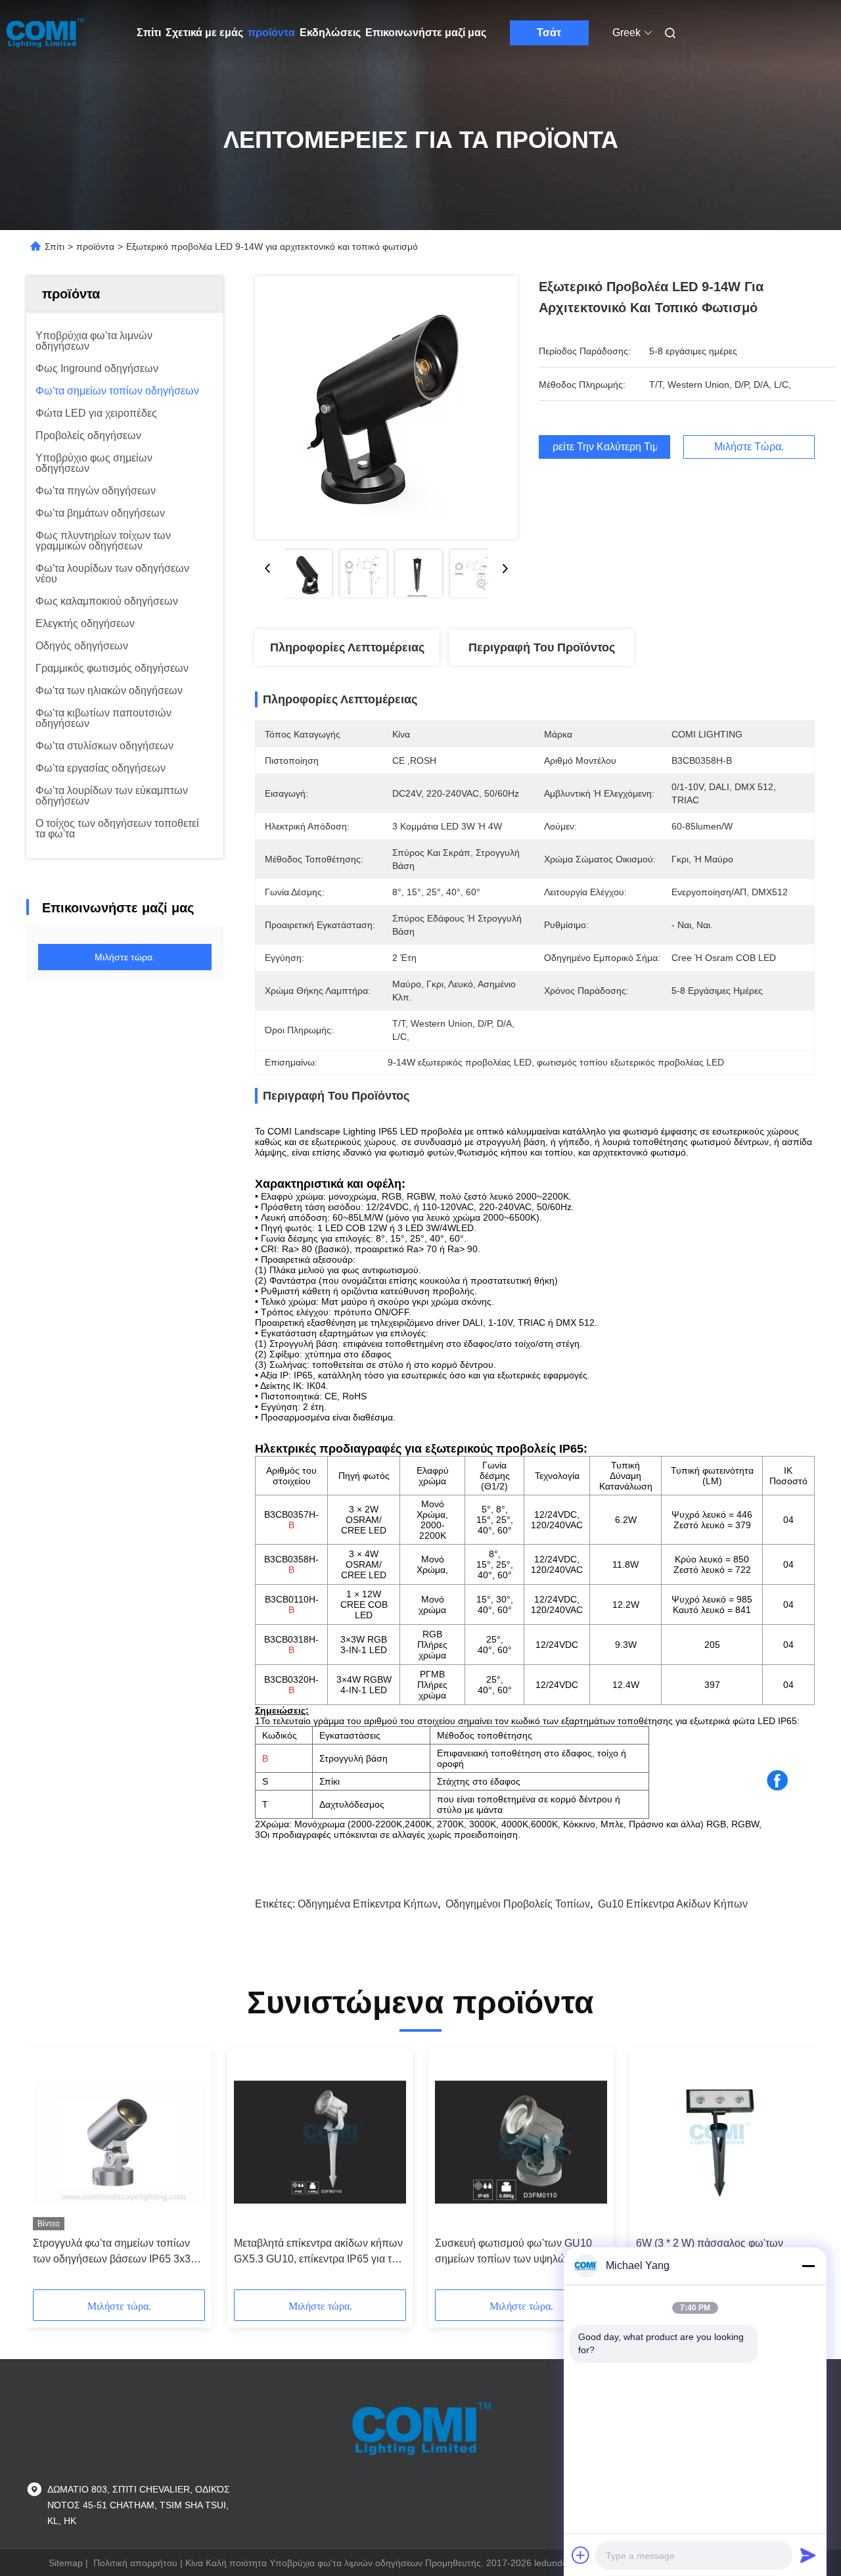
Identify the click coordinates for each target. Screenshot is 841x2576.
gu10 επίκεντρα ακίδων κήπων (673, 1904)
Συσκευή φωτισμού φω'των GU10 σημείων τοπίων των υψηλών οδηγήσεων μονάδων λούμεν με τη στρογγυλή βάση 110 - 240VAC (515, 2252)
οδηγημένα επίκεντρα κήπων (368, 1904)
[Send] (808, 2555)
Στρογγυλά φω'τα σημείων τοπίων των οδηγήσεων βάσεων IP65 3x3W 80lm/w (117, 2252)
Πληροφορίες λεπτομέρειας (347, 647)
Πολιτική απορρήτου (135, 2563)
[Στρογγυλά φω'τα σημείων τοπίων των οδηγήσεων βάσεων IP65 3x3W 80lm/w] (119, 2142)
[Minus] (808, 2266)
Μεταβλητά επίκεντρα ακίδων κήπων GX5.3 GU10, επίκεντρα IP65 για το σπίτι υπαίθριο (318, 2252)
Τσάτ (549, 33)
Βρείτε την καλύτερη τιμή (604, 447)
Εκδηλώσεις (330, 33)
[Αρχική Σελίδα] (45, 33)
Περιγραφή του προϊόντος (542, 647)
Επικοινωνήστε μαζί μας (426, 33)
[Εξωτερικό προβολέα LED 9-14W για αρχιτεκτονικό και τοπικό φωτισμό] (386, 408)
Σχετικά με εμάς (204, 33)
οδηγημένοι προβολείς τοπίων (518, 1904)
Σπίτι (149, 33)
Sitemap (66, 2563)
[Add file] (581, 2555)
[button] (50, 2173)
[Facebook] (777, 1781)
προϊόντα (271, 33)
